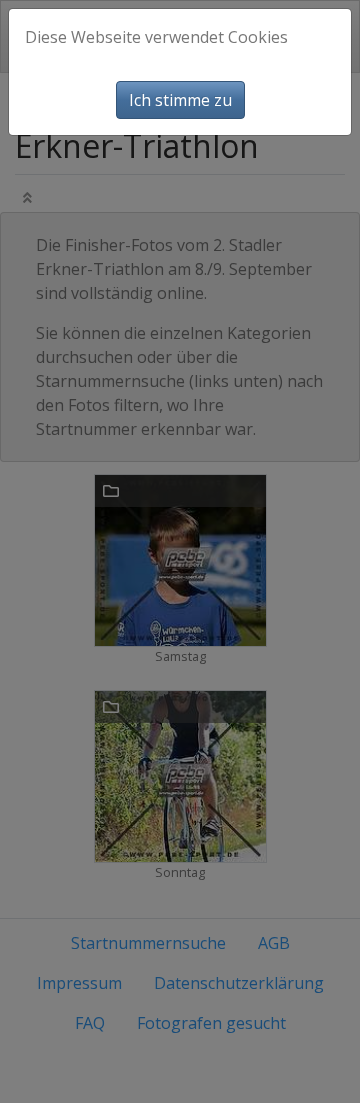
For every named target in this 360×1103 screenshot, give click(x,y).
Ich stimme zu (180, 100)
